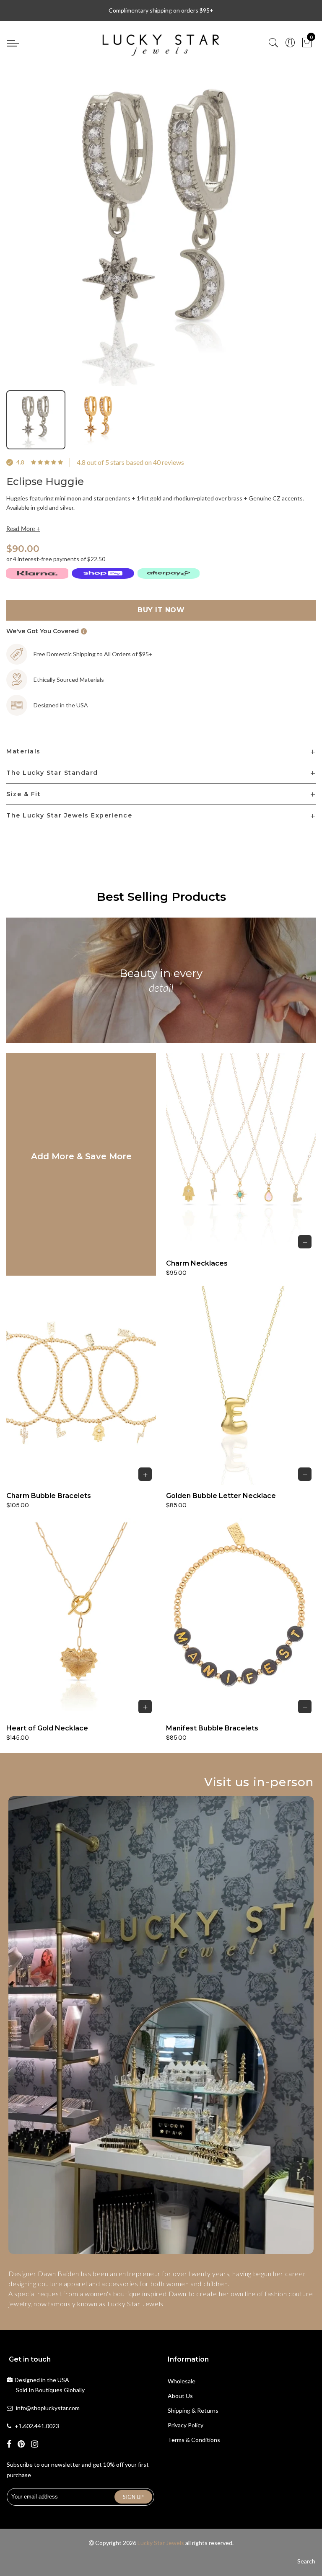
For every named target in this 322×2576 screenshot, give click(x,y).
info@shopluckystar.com (48, 2408)
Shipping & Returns (193, 2410)
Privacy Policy (186, 2425)
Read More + (23, 529)
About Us (180, 2396)
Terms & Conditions (194, 2440)
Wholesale (182, 2381)
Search (306, 2561)
